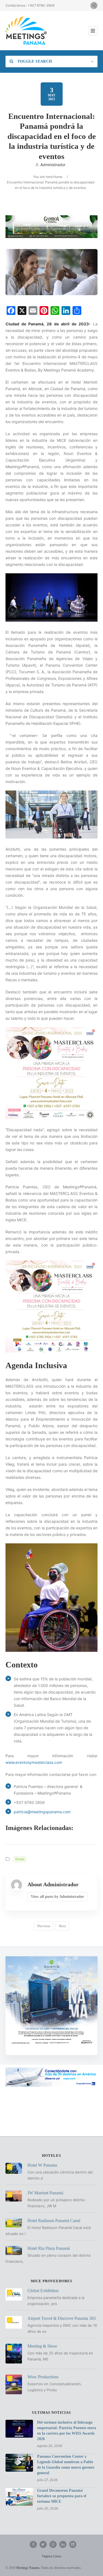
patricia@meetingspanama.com (42, 1812)
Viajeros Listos (51, 2556)
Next (62, 1926)
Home (58, 177)
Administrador (53, 165)
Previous (44, 1926)
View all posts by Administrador (57, 1897)
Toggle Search (34, 61)
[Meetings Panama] (26, 31)
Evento (20, 1859)
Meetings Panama (28, 2568)
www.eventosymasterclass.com (34, 1762)
